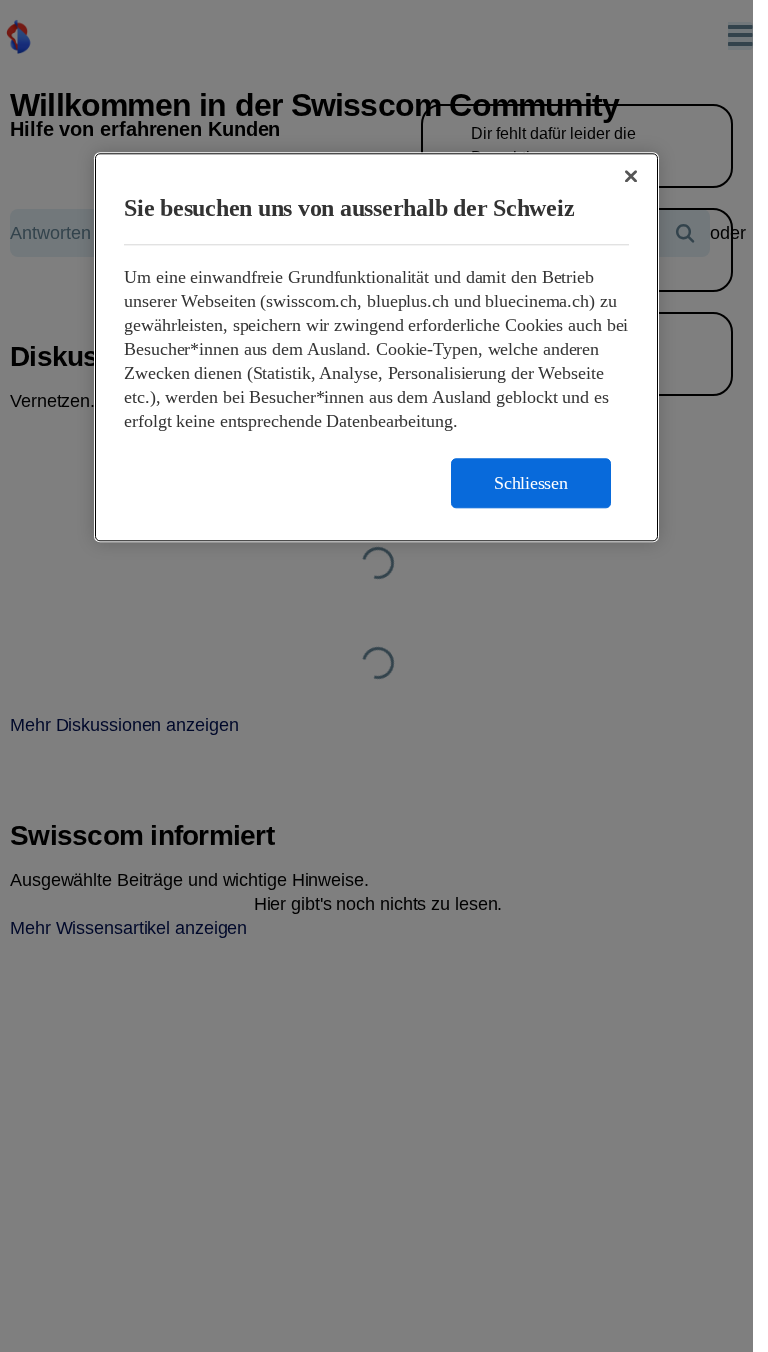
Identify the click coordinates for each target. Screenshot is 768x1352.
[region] (376, 347)
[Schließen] (631, 176)
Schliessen (531, 483)
